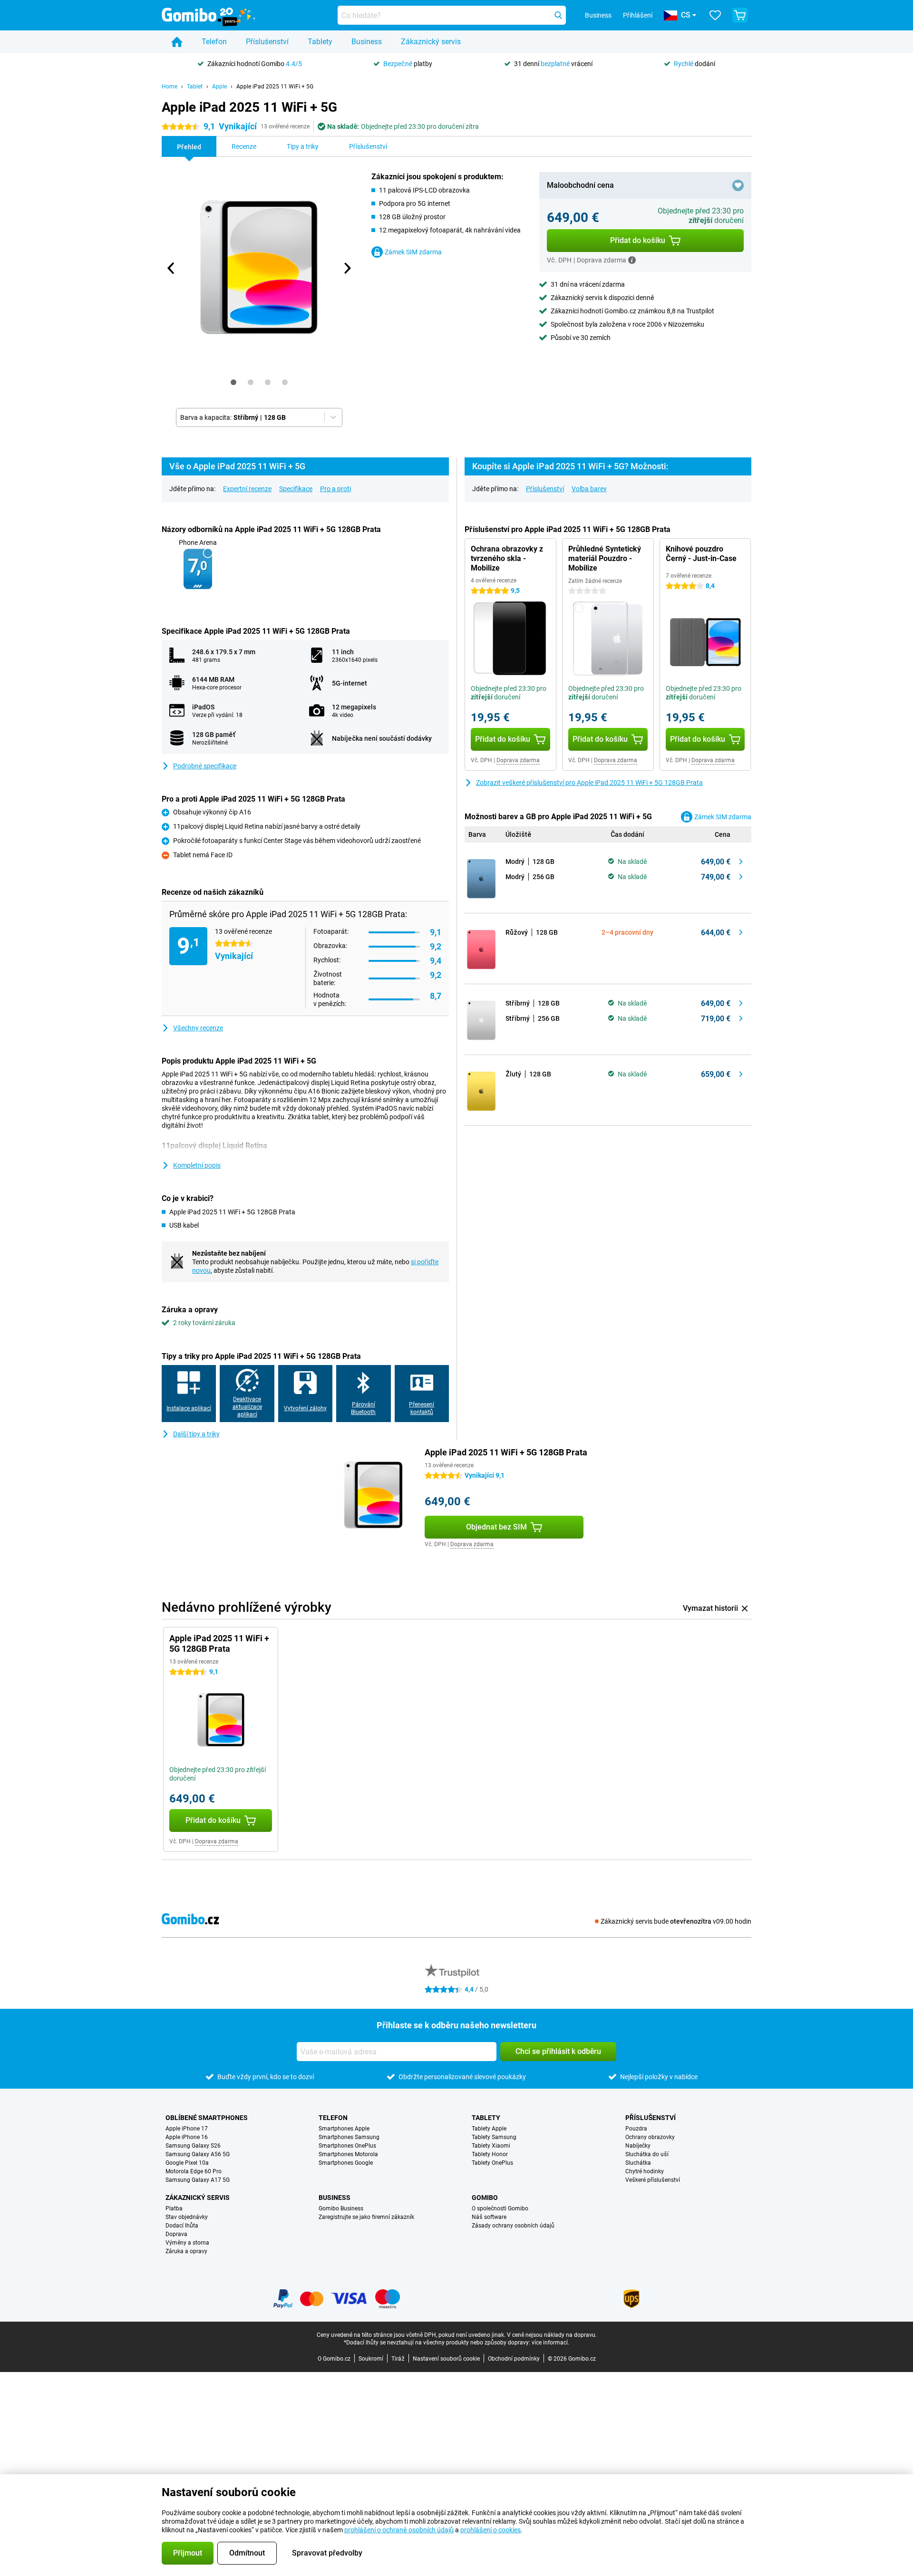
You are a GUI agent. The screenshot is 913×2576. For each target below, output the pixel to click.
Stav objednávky (187, 2217)
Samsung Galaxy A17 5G (198, 2180)
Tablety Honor (490, 2154)
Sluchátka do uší (647, 2154)
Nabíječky (638, 2146)
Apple (219, 87)
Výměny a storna (187, 2243)
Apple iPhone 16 (187, 2137)
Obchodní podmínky (514, 2359)
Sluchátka (638, 2163)
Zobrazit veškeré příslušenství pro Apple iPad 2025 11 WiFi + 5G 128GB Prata (589, 783)
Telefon (214, 42)
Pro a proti (335, 489)
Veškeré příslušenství (653, 2180)
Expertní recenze (247, 489)
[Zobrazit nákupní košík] (740, 15)
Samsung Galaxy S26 (193, 2146)
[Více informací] (632, 260)
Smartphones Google (346, 2163)
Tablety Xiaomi (491, 2146)
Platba (174, 2208)
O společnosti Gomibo (500, 2208)
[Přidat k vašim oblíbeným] (738, 185)
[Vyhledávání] (558, 15)
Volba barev (589, 489)
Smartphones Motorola (348, 2154)
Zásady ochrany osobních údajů (513, 2226)
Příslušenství (267, 42)
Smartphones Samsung (349, 2137)
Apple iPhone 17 (187, 2129)
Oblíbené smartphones (207, 2118)
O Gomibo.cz (334, 2359)
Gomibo (485, 2198)
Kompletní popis (197, 1165)
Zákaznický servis (431, 42)
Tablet (195, 87)
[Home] (177, 42)
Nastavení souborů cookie (446, 2359)
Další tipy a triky (196, 1434)
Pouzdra (636, 2129)
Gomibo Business (341, 2208)
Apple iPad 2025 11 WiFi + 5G (275, 87)
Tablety (320, 42)
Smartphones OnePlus (347, 2146)
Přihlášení (638, 15)
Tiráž (398, 2359)
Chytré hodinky (645, 2171)
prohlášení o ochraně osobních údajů (399, 2530)
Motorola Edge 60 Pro (194, 2171)
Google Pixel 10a (187, 2163)
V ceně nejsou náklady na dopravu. (552, 2335)
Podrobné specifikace (205, 766)
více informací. (550, 2343)
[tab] (233, 382)
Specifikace (296, 489)
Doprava (176, 2234)
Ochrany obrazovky (650, 2137)
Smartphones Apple (344, 2129)
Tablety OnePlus (492, 2163)
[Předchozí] (171, 268)
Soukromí (371, 2359)
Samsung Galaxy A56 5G (198, 2154)
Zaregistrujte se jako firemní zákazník (366, 2217)
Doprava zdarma (518, 760)
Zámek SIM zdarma (413, 252)
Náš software (489, 2217)
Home (170, 87)
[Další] (347, 268)
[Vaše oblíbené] (715, 15)
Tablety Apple (489, 2129)
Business (367, 42)
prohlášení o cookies (490, 2530)
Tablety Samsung (494, 2137)
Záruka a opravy (186, 2251)
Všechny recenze (198, 1028)
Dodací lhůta (182, 2226)
